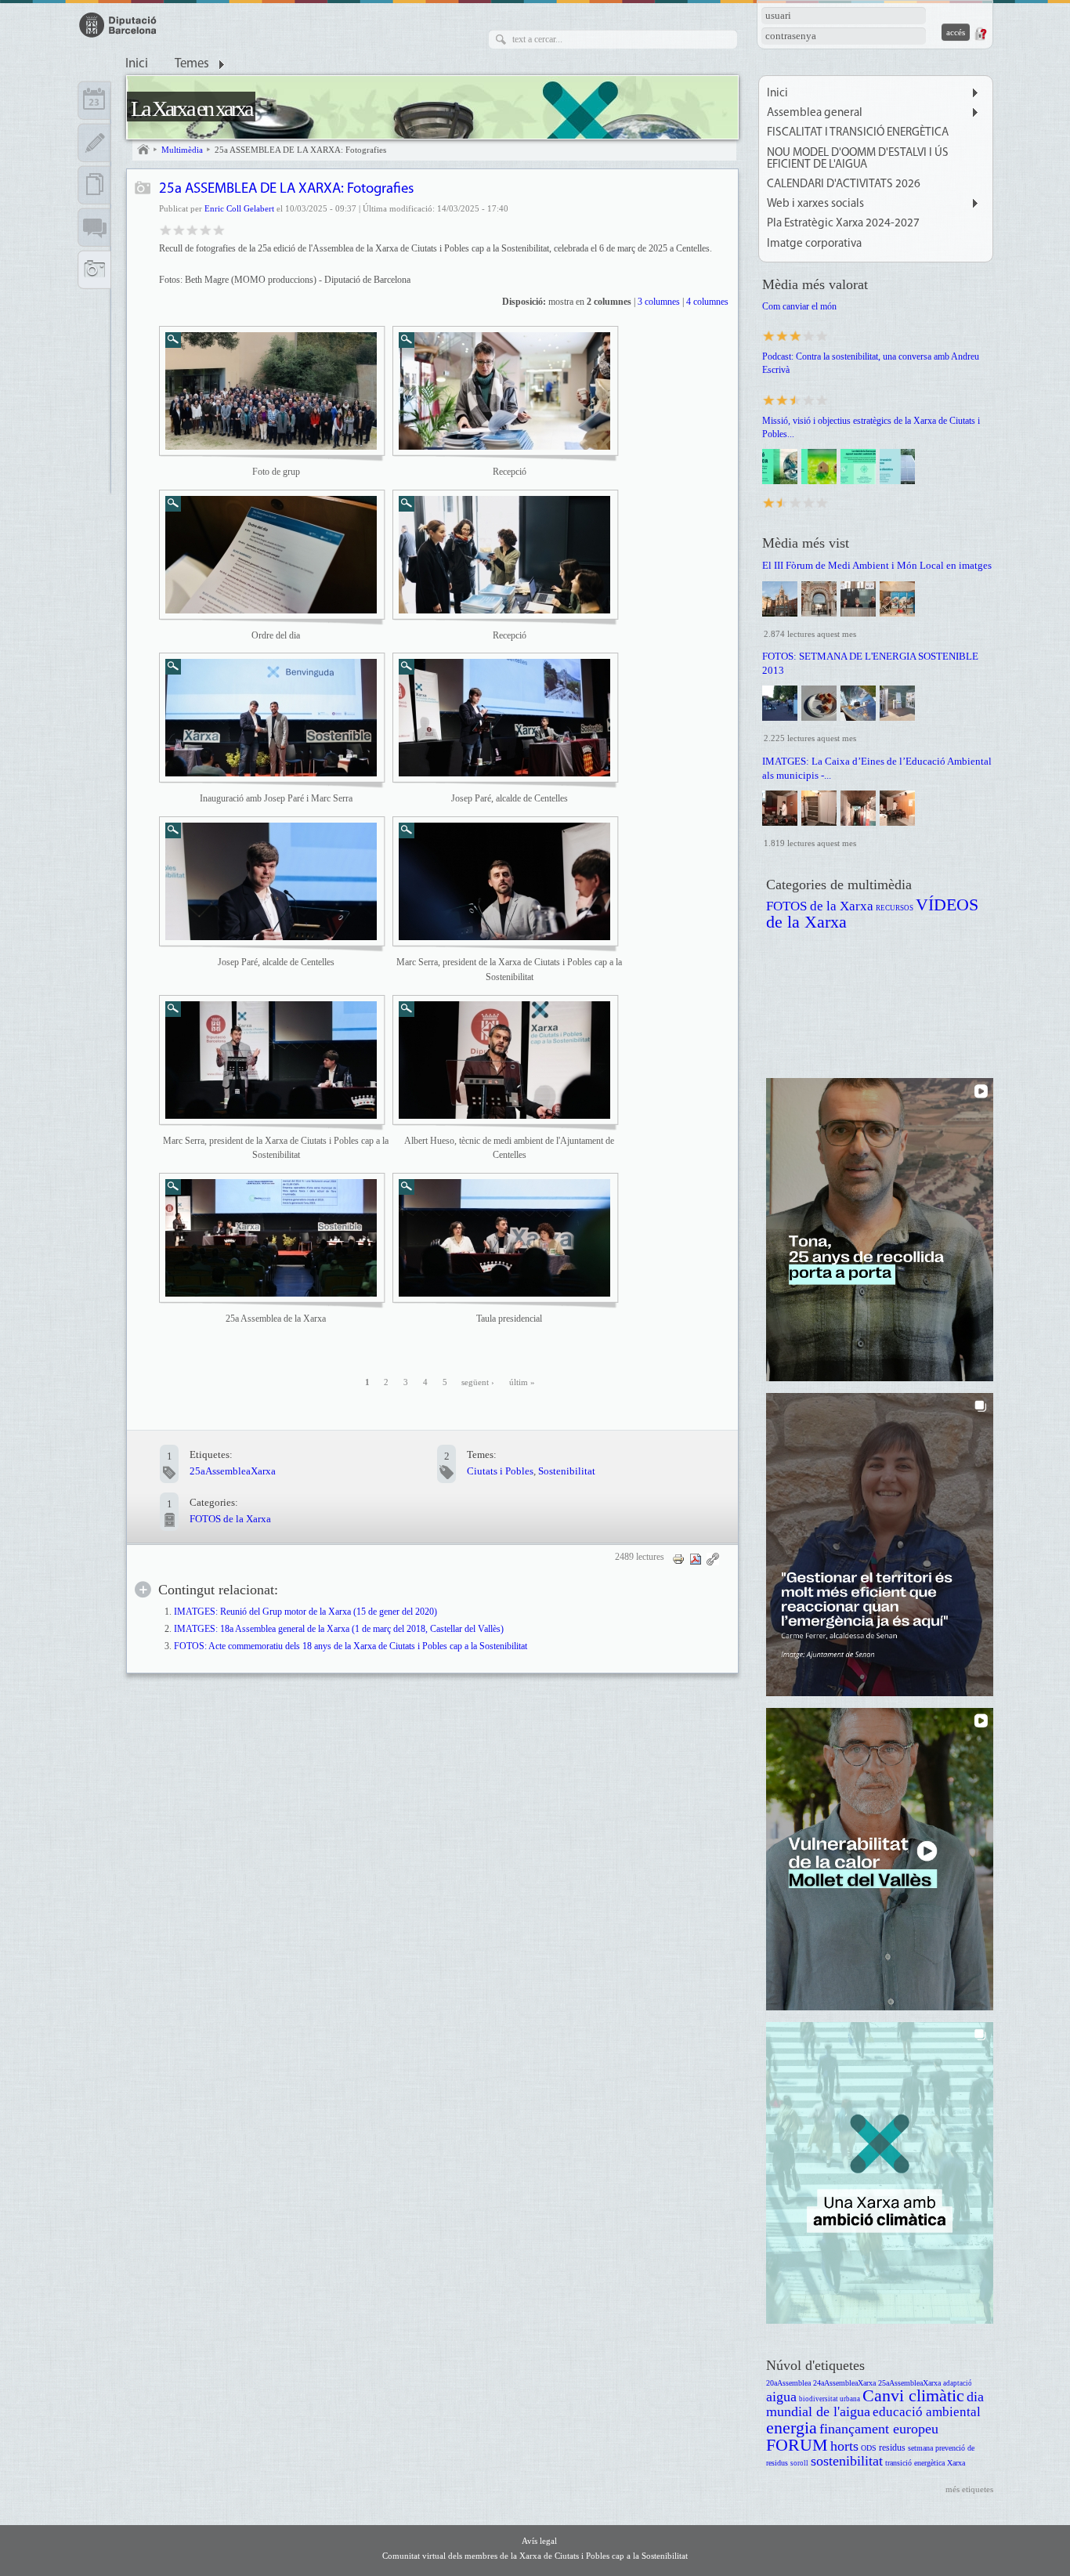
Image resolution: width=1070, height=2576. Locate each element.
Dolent (166, 229)
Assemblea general (815, 113)
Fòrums (94, 227)
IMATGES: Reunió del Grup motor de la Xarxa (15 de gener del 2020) (305, 1612)
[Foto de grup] (271, 391)
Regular (179, 229)
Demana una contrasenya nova (980, 34)
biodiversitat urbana (830, 2399)
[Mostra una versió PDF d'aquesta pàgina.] (696, 1559)
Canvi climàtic (913, 2395)
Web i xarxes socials (815, 204)
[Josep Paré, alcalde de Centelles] (504, 718)
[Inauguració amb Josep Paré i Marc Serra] (271, 718)
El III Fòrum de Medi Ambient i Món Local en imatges (877, 565)
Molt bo (206, 229)
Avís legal (539, 2541)
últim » (522, 1382)
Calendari (94, 100)
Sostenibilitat (567, 1471)
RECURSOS (895, 908)
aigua (781, 2397)
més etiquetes (969, 2489)
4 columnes (707, 302)
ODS (869, 2448)
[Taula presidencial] (504, 1238)
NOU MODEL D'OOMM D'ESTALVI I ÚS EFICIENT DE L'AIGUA (858, 159)
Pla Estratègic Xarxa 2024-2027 (843, 224)
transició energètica (915, 2463)
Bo (192, 229)
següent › (478, 1382)
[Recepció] (504, 391)
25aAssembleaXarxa (233, 1471)
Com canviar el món (799, 306)
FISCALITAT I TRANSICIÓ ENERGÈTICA (858, 133)
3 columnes (659, 302)
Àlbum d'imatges (143, 189)
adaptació (958, 2383)
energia (792, 2428)
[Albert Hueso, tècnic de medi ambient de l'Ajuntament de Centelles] (504, 1060)
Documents (94, 185)
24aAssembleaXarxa (844, 2383)
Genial (219, 229)
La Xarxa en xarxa (191, 109)
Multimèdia (182, 150)
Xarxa (956, 2463)
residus (892, 2448)
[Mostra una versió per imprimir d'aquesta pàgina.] (678, 1559)
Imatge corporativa (814, 244)
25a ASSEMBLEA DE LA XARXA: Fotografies (300, 150)
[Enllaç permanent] (713, 1559)
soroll (799, 2463)
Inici (137, 64)
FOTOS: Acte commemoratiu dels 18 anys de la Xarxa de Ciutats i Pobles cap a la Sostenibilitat (351, 1646)
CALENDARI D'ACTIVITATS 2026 (844, 185)
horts (844, 2446)
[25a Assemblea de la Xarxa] (271, 1238)
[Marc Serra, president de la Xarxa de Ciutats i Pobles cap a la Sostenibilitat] (504, 881)
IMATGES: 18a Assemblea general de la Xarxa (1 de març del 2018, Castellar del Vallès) (339, 1629)
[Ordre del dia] (271, 555)
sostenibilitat (847, 2461)
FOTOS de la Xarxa (230, 1519)
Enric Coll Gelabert (239, 208)
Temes (192, 64)
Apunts (94, 143)
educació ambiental (927, 2412)
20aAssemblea (788, 2383)
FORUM (797, 2445)
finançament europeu (879, 2429)
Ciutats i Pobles (500, 1471)
